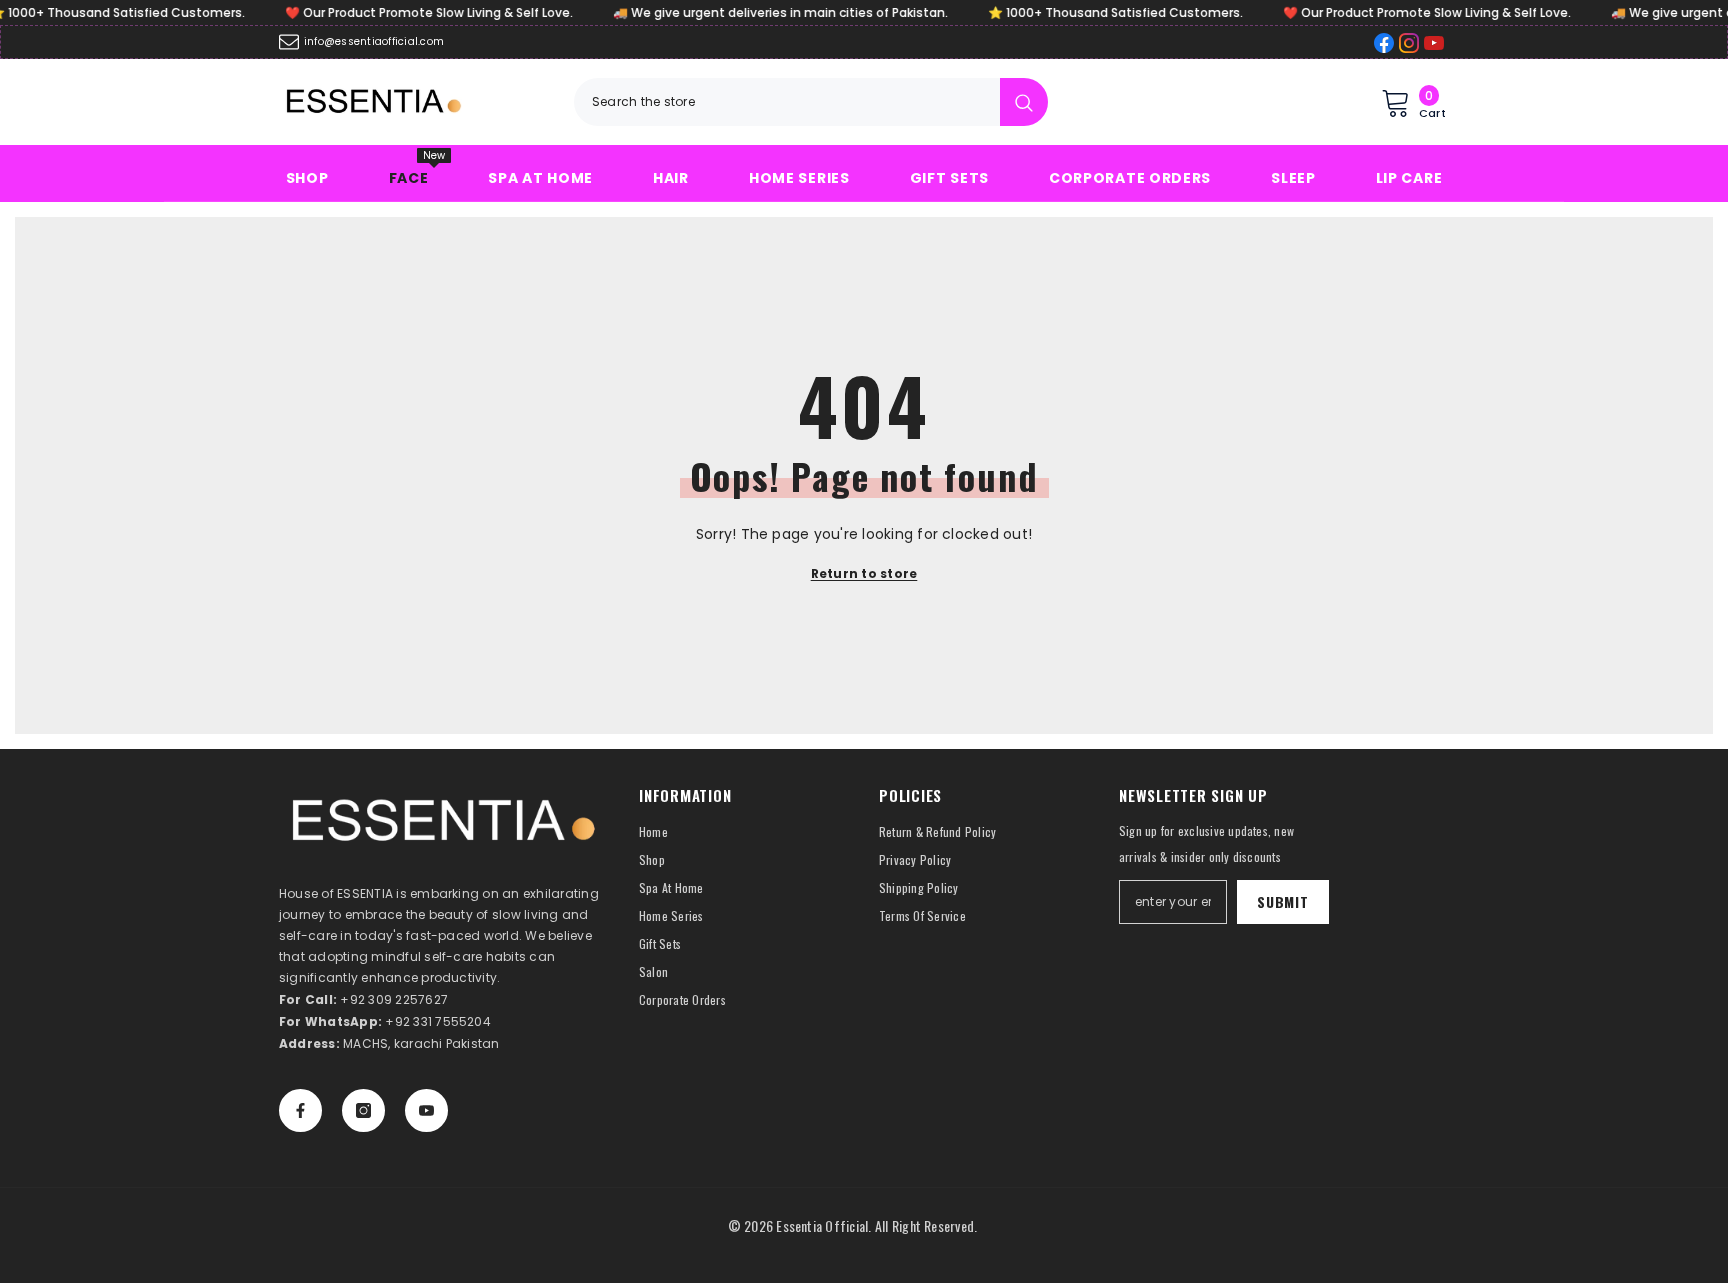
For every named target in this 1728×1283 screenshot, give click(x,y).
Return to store (864, 573)
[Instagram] (363, 1110)
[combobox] (787, 102)
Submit (1282, 901)
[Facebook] (300, 1110)
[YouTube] (426, 1110)
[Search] (811, 102)
